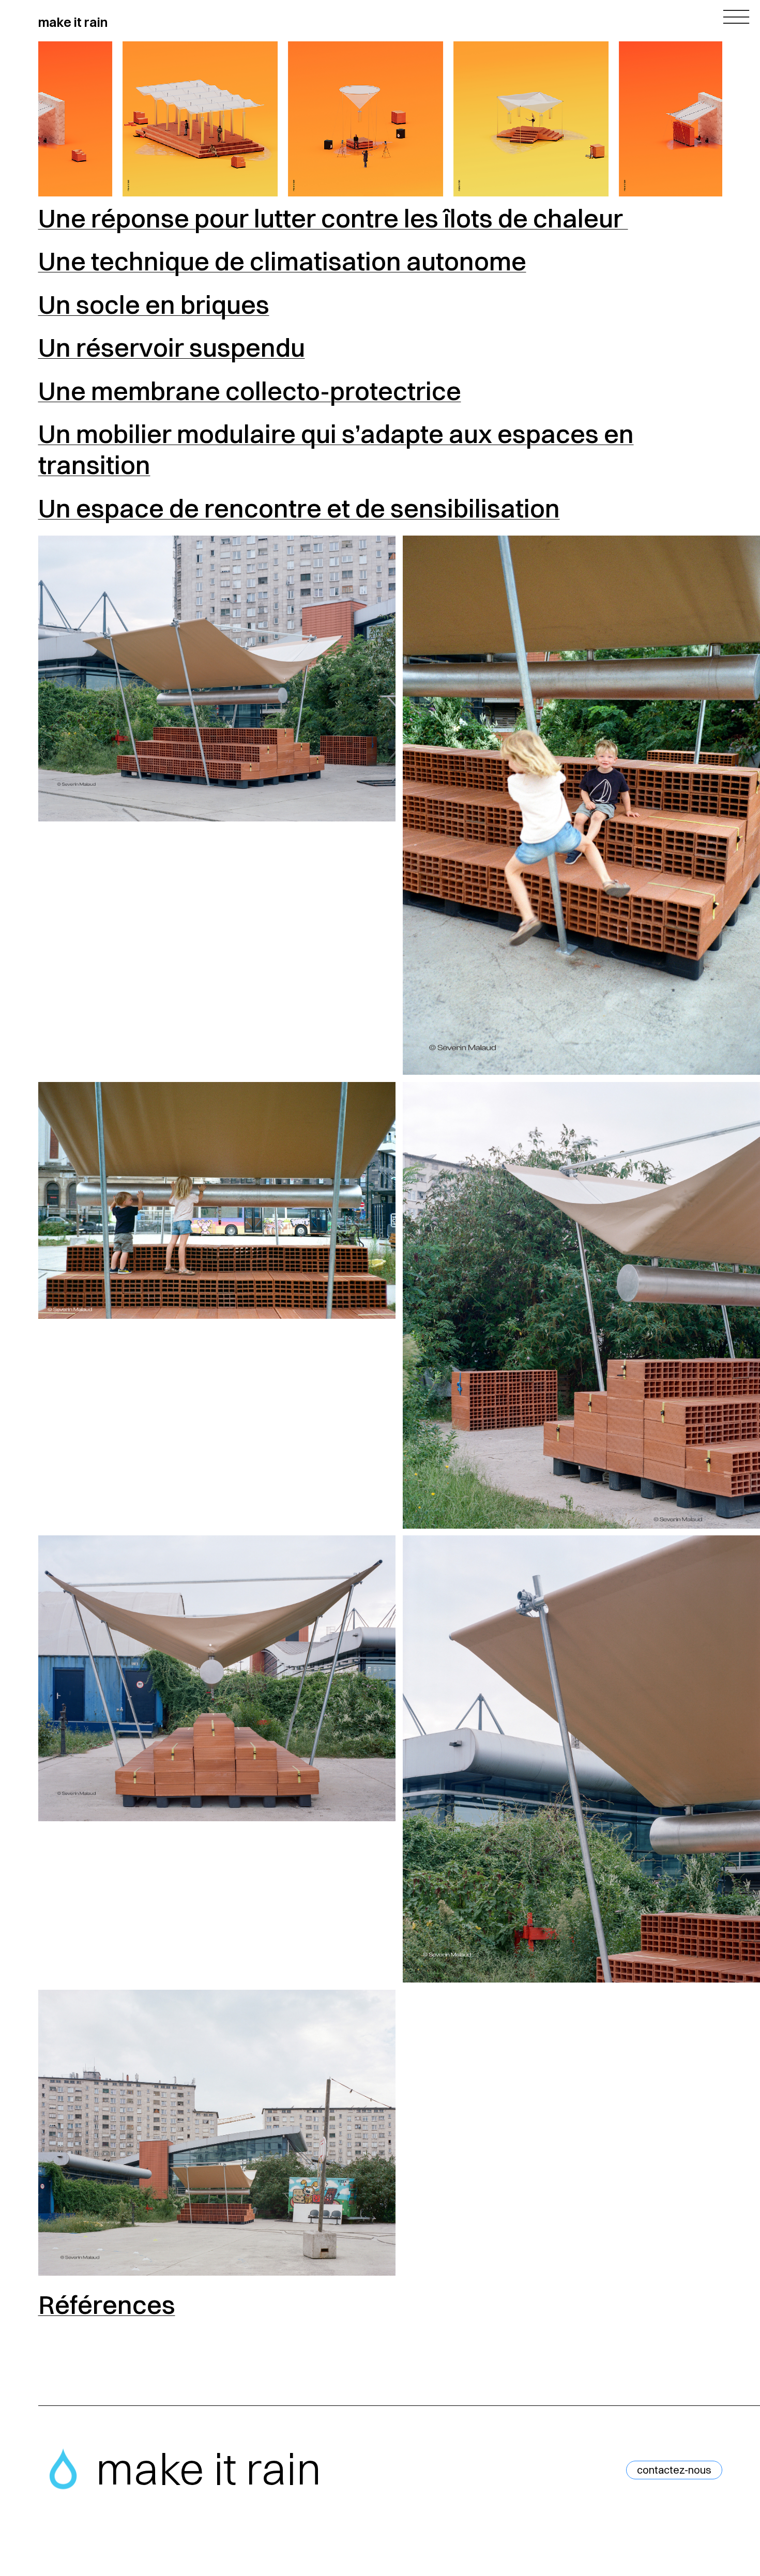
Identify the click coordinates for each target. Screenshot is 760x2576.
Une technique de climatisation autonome (282, 261)
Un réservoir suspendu (172, 347)
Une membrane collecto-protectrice (250, 391)
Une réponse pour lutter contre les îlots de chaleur (333, 218)
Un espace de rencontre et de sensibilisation (299, 508)
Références (107, 2305)
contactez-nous (674, 2470)
